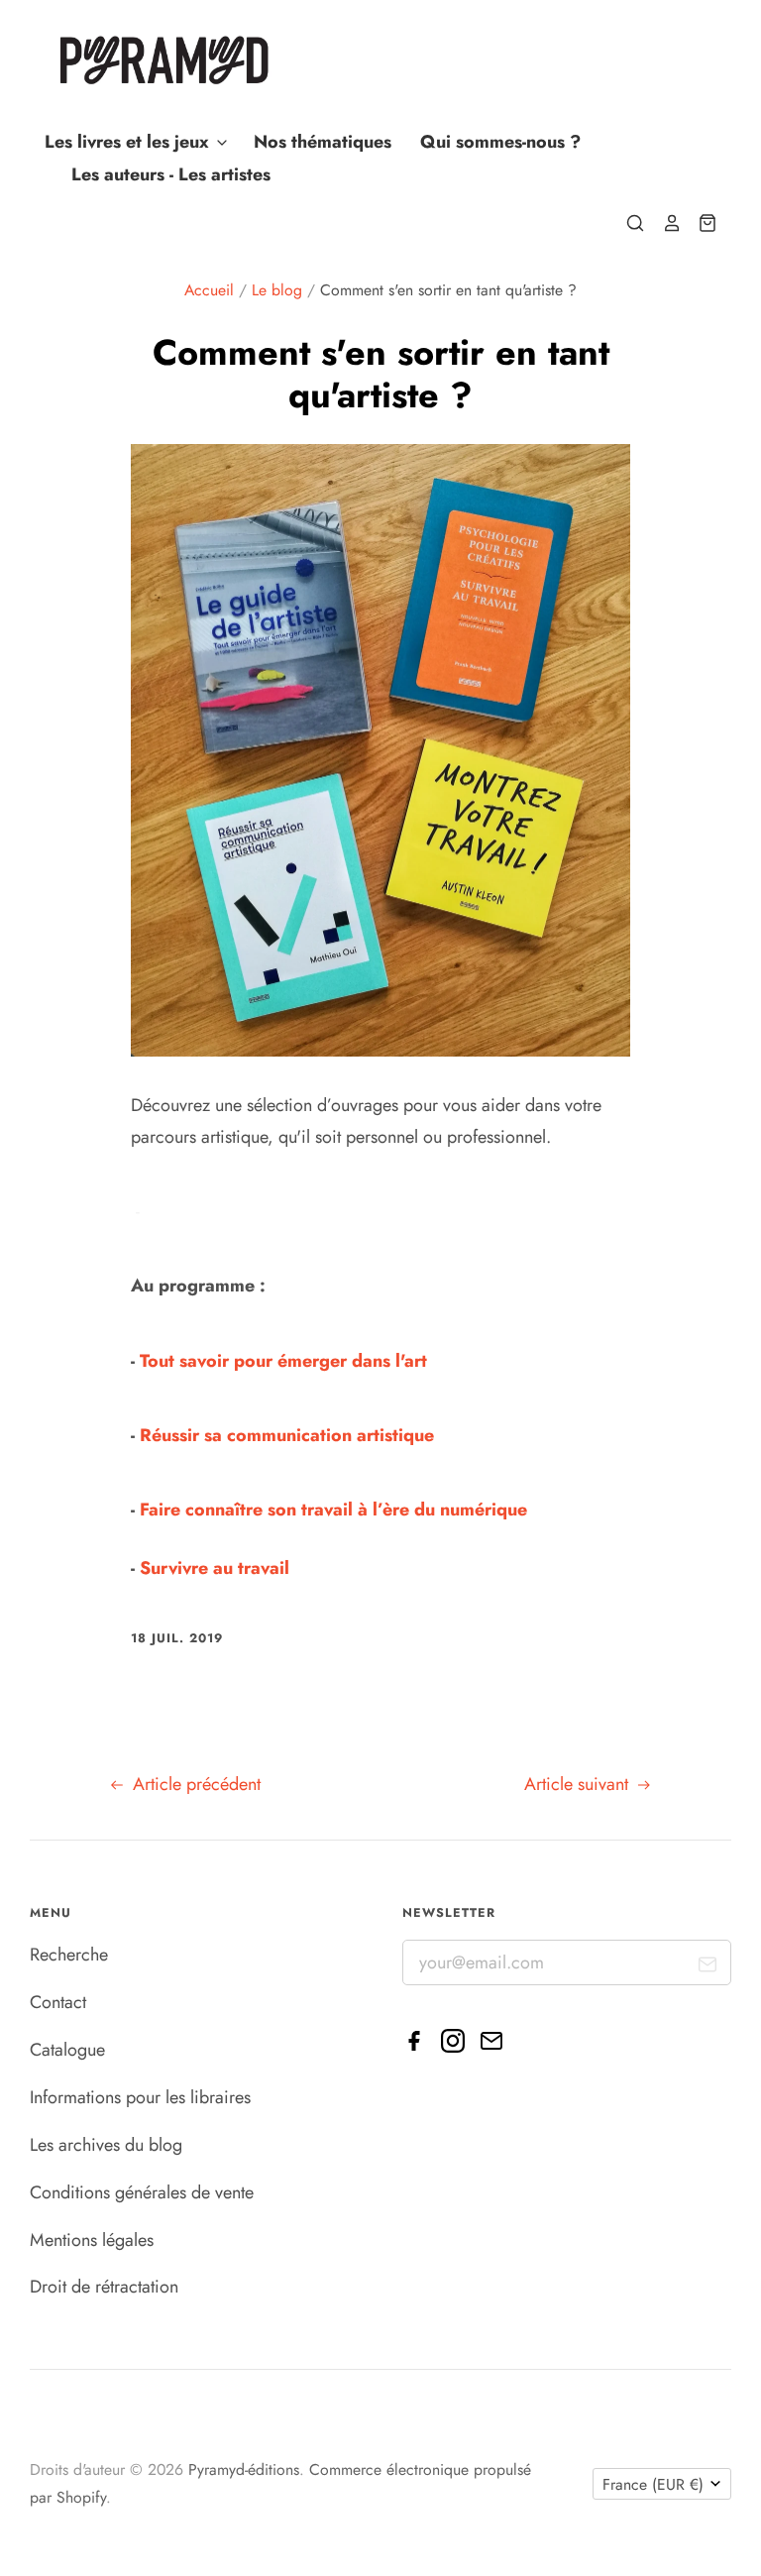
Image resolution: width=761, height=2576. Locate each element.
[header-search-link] (627, 223)
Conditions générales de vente (142, 2192)
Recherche (69, 1955)
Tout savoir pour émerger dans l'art (283, 1361)
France (653, 2484)
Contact (58, 2002)
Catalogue (67, 2050)
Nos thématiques (323, 142)
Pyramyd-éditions (244, 2469)
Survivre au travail (215, 1568)
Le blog (277, 290)
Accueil (209, 290)
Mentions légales (92, 2240)
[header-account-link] (663, 223)
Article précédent (194, 1784)
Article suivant (579, 1784)
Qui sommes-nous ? (500, 142)
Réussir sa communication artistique (287, 1435)
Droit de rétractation (104, 2287)
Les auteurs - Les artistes (171, 174)
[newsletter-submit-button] (708, 1968)
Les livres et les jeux (129, 142)
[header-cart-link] (700, 223)
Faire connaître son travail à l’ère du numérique (333, 1510)
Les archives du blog (106, 2145)
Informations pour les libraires (140, 2097)
